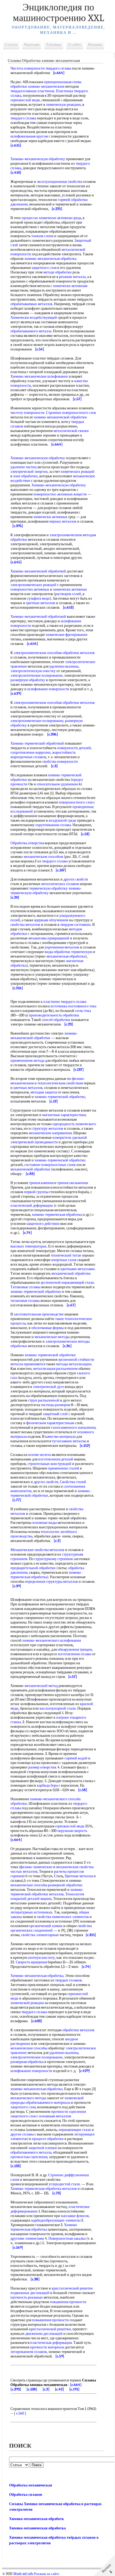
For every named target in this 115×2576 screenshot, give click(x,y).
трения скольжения (72, 1183)
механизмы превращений (49, 938)
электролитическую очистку (33, 671)
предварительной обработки (33, 1568)
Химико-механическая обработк (37, 2519)
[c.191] (74, 2389)
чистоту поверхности (27, 413)
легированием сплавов (29, 2352)
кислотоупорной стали (58, 1708)
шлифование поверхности (48, 689)
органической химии (46, 1926)
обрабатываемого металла (31, 331)
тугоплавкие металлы (69, 1441)
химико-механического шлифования (51, 1640)
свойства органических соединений (51, 1928)
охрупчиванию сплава (53, 825)
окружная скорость (72, 1831)
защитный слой (55, 1414)
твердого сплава (58, 68)
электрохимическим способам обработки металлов (54, 653)
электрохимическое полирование (37, 721)
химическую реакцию (63, 105)
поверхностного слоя (76, 802)
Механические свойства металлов (37, 1550)
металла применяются (28, 1364)
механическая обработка (66, 956)
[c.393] (16, 2389)
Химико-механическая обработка (37, 1976)
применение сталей (64, 1468)
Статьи (11, 45)
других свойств (76, 879)
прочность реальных (27, 2297)
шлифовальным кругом (29, 136)
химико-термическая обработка (57, 1215)
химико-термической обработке (60, 1097)
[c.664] (76, 2385)
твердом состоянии (75, 925)
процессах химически (39, 218)
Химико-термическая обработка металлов (44, 2189)
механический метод (41, 1686)
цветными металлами (78, 1269)
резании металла (72, 277)
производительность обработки (54, 1015)
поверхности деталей (74, 748)
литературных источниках (31, 1912)
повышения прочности (68, 2302)
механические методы (52, 1337)
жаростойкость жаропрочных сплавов (43, 755)
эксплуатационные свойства (60, 182)
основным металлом (55, 2116)
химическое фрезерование (67, 635)
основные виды (44, 1523)
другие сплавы (22, 2134)
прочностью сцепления (29, 2157)
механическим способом (43, 857)
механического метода (28, 2098)
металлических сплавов (60, 884)
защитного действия (43, 1224)
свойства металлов (25, 925)
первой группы (36, 1192)
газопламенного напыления (73, 1428)
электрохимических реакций (33, 585)
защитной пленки (43, 2148)
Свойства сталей (73, 1482)
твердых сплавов (68, 1980)
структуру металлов (47, 1128)
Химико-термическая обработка (44, 2227)
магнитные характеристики (64, 1115)
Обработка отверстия (27, 843)
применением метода (27, 1061)
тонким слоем (42, 236)
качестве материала (60, 1437)
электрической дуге (48, 1387)
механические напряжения (50, 1133)
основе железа (39, 1455)
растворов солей (68, 594)
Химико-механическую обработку (38, 159)
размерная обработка (27, 2062)
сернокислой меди (25, 100)
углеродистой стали (64, 2184)
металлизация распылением (55, 1369)
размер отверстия (42, 1767)
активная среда (69, 218)
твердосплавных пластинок (32, 91)
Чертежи (32, 45)
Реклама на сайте (47, 2574)
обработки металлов (78, 2030)
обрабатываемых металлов (31, 304)
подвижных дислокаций (30, 2293)
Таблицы (54, 45)
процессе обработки (48, 2139)
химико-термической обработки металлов (47, 1892)
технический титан (66, 1255)
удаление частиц (24, 467)
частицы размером (56, 1405)
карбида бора (47, 1785)
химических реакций (78, 472)
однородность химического (74, 1124)
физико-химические (36, 1867)
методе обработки (57, 272)
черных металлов (63, 521)
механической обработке (71, 1273)
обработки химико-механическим (37, 86)
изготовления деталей (56, 1459)
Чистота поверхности (28, 68)
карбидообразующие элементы (56, 2220)
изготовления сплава (74, 1654)
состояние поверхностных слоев (50, 1165)
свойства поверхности (60, 762)
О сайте (75, 45)
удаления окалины (64, 666)
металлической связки (71, 431)
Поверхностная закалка (67, 2238)
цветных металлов (41, 603)
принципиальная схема (63, 82)
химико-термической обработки (60, 1160)
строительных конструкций (49, 1464)
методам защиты (44, 1092)
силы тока (83, 1011)
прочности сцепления (68, 2112)
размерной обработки (65, 1885)
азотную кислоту (41, 1958)
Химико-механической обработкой (38, 571)
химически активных (50, 517)
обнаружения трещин (75, 1650)
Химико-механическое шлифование (39, 376)
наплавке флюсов (75, 2216)
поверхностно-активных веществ (60, 494)
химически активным (70, 286)
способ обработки (56, 1020)
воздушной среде (62, 820)
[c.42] (59, 2389)
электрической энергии (29, 472)
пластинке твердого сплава (65, 1002)
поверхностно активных (30, 589)
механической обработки (30, 1169)
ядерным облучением (51, 920)
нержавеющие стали (75, 2130)
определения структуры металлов (51, 1582)
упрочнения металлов (62, 947)
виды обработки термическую (68, 952)
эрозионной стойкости (76, 1360)
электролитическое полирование (37, 675)
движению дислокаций (44, 2334)
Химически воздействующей (34, 318)
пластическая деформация (51, 2343)
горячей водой (76, 1758)
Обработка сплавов (26, 2495)
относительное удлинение (57, 784)
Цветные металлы (79, 1876)
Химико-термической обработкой (37, 743)
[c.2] (46, 2389)
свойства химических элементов (63, 1917)
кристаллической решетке (72, 2288)
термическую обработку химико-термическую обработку (46, 891)
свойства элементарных (40, 1935)
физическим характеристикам (50, 1423)
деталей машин (39, 1899)
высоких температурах (28, 1246)
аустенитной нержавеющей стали (67, 1283)
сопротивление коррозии (30, 752)
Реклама (95, 45)
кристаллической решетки (50, 2329)
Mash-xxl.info (23, 2574)
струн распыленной (44, 1400)
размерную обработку (28, 680)
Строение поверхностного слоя (71, 413)
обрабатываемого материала (48, 2103)
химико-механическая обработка (50, 259)
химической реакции (27, 2003)
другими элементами (27, 2238)
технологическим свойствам (60, 1083)
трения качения (41, 1183)
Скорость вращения (31, 1962)
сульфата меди (38, 598)
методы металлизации (74, 1364)
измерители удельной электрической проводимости (49, 1140)
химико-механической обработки (60, 417)
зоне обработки (25, 476)
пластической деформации (32, 1206)
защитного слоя (44, 268)
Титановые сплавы (25, 1287)
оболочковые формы (47, 1328)
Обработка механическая (31, 2485)
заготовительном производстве (39, 1314)
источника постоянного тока (73, 1006)
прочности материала (47, 2347)
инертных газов (64, 1260)
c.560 (20, 2413)
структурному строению (54, 1559)
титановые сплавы (25, 1301)
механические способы (29, 1885)
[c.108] (32, 2389)
